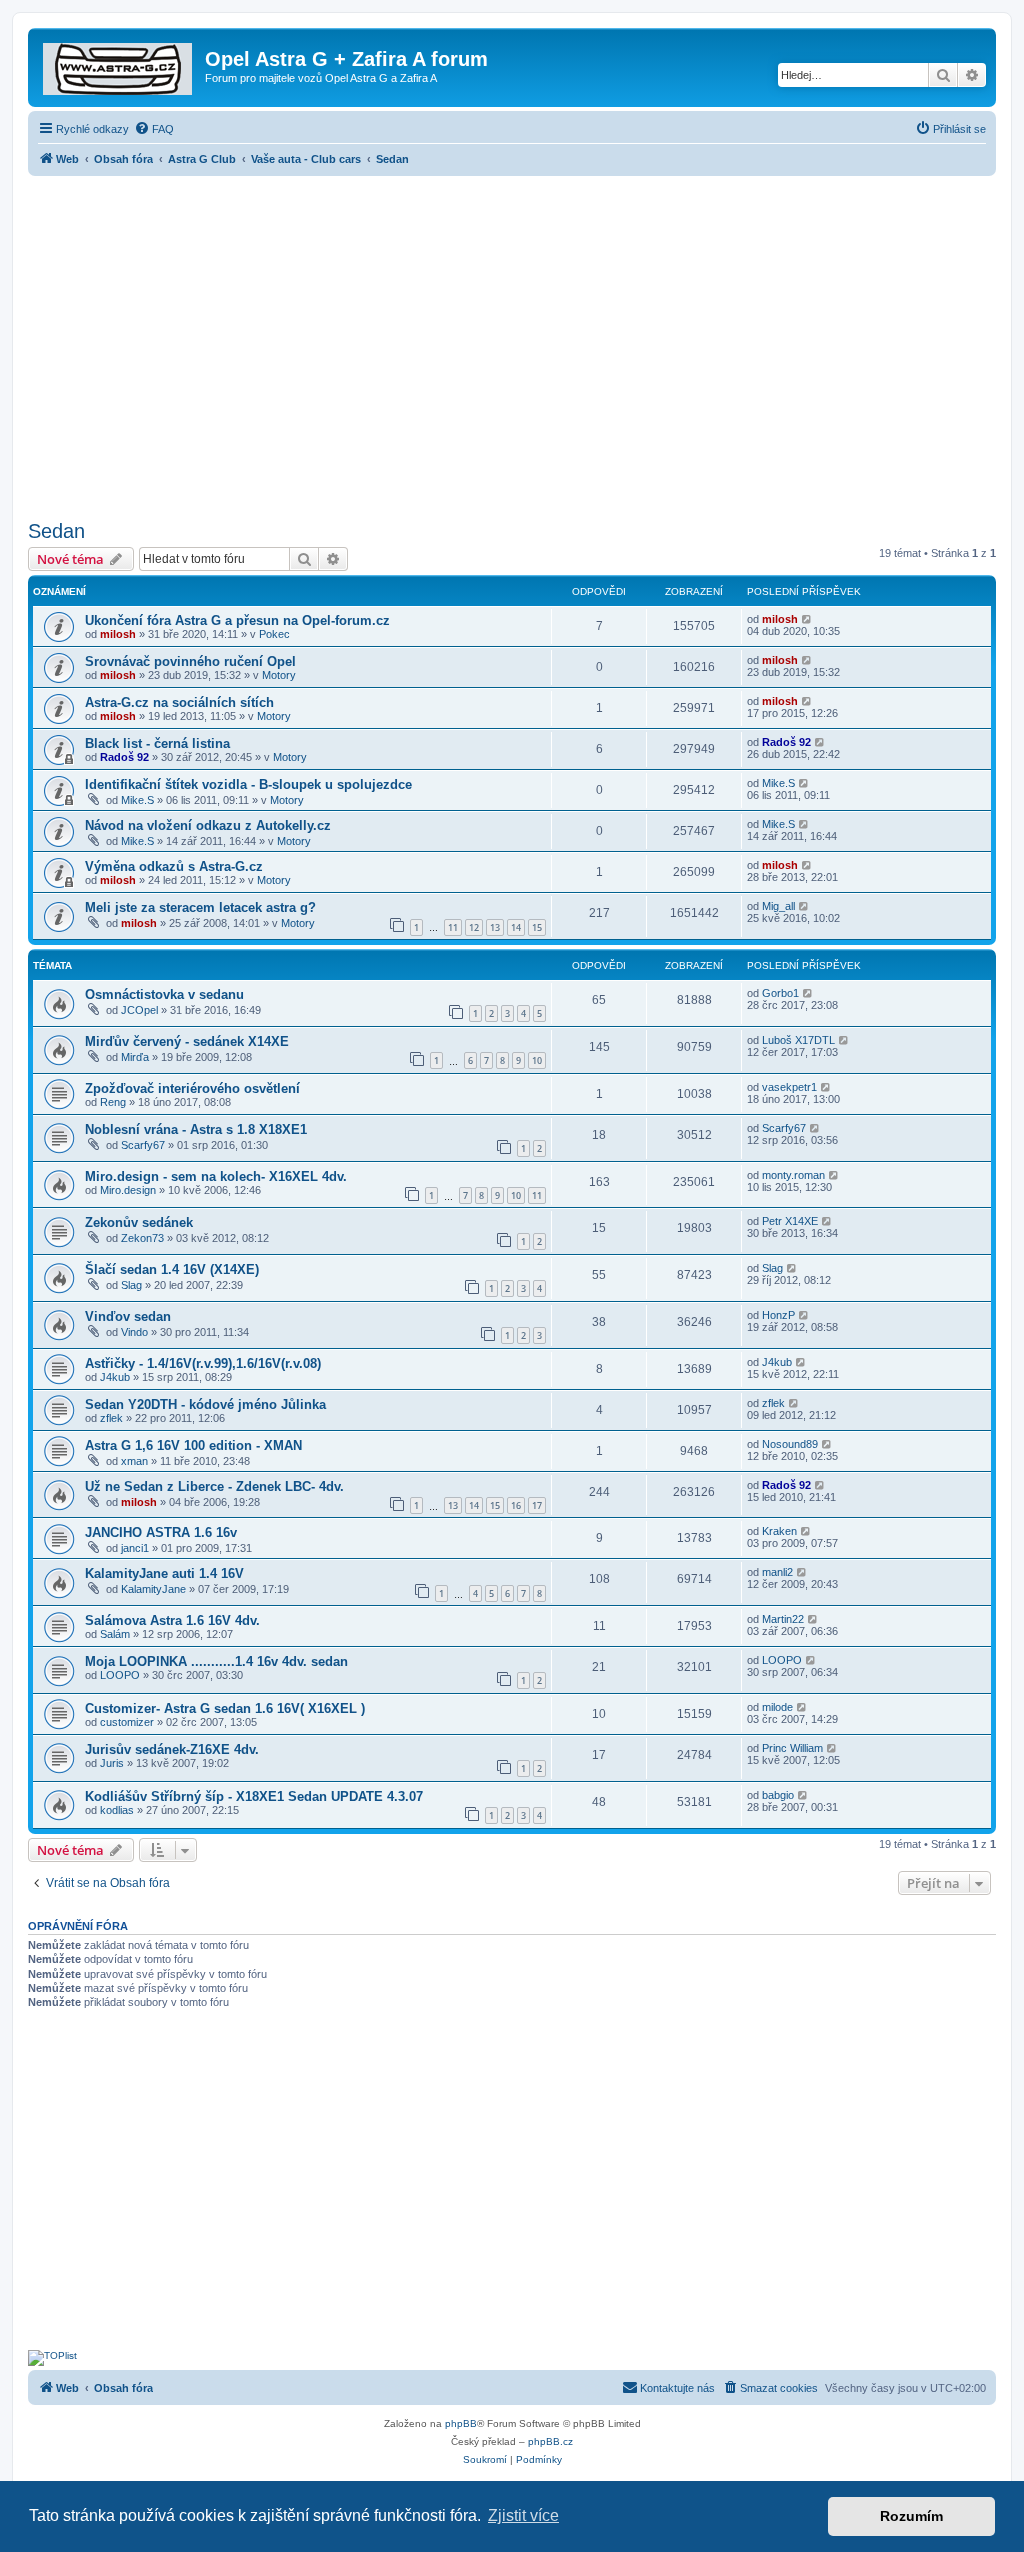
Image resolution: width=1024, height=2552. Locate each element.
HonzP (778, 1315)
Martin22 (783, 1619)
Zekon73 (142, 1238)
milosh (118, 634)
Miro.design (128, 1190)
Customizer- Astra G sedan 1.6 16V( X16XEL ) (225, 1708)
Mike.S (137, 800)
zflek (111, 1418)
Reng (113, 1102)
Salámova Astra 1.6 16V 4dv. (172, 1620)
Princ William (792, 1748)
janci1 (135, 1548)
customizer (127, 1722)
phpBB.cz (550, 2441)
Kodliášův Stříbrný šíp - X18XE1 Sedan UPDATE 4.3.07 (254, 1796)
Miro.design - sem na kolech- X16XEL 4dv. (216, 1176)
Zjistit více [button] (523, 2515)
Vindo (134, 1332)
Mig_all (778, 906)
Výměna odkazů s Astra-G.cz (174, 866)
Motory (279, 675)
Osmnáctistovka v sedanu (164, 994)
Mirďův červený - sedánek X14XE (187, 1041)
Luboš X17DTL (798, 1040)
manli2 (777, 1572)
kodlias (117, 1810)
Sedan (56, 531)
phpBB (461, 2423)
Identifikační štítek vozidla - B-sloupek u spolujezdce (248, 784)
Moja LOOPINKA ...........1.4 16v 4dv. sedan (216, 1661)
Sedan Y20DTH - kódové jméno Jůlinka (205, 1404)
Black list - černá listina (157, 743)
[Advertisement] (512, 342)
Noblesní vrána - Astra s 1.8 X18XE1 (196, 1129)
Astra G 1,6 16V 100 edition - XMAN (193, 1445)
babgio (778, 1795)
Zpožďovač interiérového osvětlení (192, 1088)
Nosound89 (790, 1444)
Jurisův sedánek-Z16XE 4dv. (172, 1749)
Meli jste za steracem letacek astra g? (200, 907)
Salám (115, 1634)
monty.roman (793, 1175)
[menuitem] (154, 129)
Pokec (274, 634)
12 (474, 927)
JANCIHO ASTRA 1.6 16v (161, 1532)
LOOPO (120, 1675)
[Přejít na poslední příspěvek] (807, 619)
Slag (131, 1285)
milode (777, 1707)
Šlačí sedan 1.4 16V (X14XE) (172, 1269)
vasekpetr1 (789, 1087)
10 (537, 1060)
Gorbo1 (780, 993)
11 (453, 927)
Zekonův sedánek (139, 1222)
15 (537, 927)
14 (516, 927)
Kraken (779, 1531)
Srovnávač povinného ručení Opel (190, 661)
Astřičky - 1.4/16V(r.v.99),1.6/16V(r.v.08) (203, 1363)
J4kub (115, 1377)
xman (134, 1461)
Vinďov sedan (128, 1316)
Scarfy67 (143, 1145)
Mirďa (135, 1057)
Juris (112, 1763)
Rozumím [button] (911, 2516)
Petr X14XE (790, 1221)
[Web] (119, 65)
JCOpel (139, 1010)
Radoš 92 (124, 757)
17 (537, 1505)
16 (516, 1505)
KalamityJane (153, 1589)
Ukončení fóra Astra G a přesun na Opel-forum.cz (237, 620)
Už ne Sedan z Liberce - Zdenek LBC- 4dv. (214, 1486)
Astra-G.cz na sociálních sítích (179, 702)
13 (495, 927)
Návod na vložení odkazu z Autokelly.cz (208, 825)
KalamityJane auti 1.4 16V (164, 1573)
